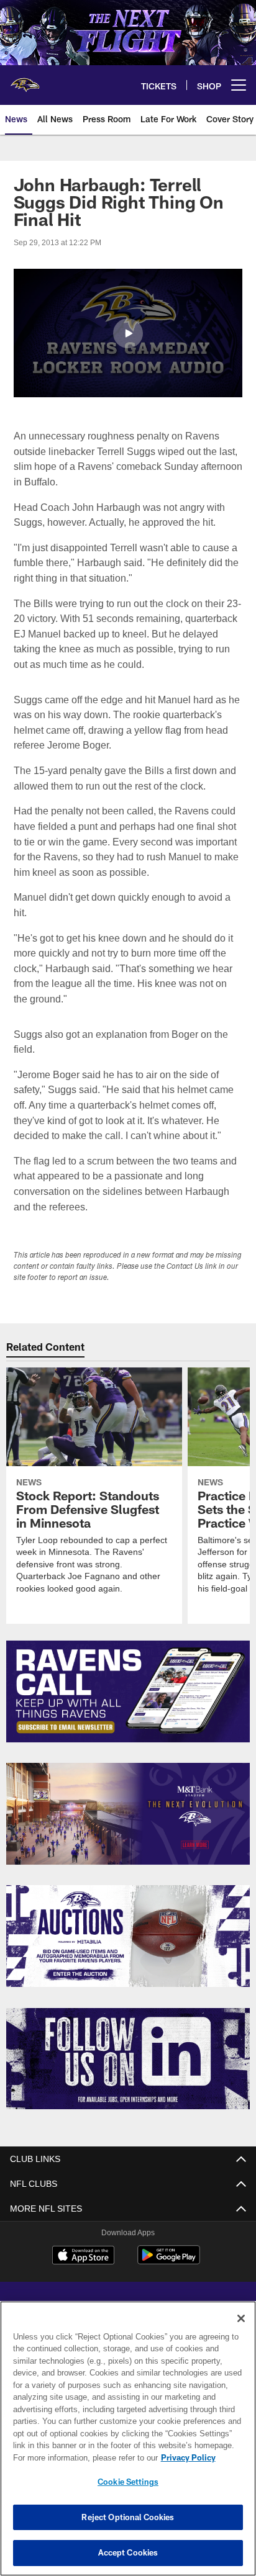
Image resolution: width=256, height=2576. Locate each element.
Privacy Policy (81, 2457)
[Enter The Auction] (128, 1936)
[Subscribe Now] (128, 1691)
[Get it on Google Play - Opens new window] (169, 2261)
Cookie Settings (128, 2482)
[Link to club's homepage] (25, 80)
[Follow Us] (128, 2059)
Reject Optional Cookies (128, 2517)
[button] (128, 333)
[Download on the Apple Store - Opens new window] (83, 2256)
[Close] (241, 2318)
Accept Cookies (128, 2552)
